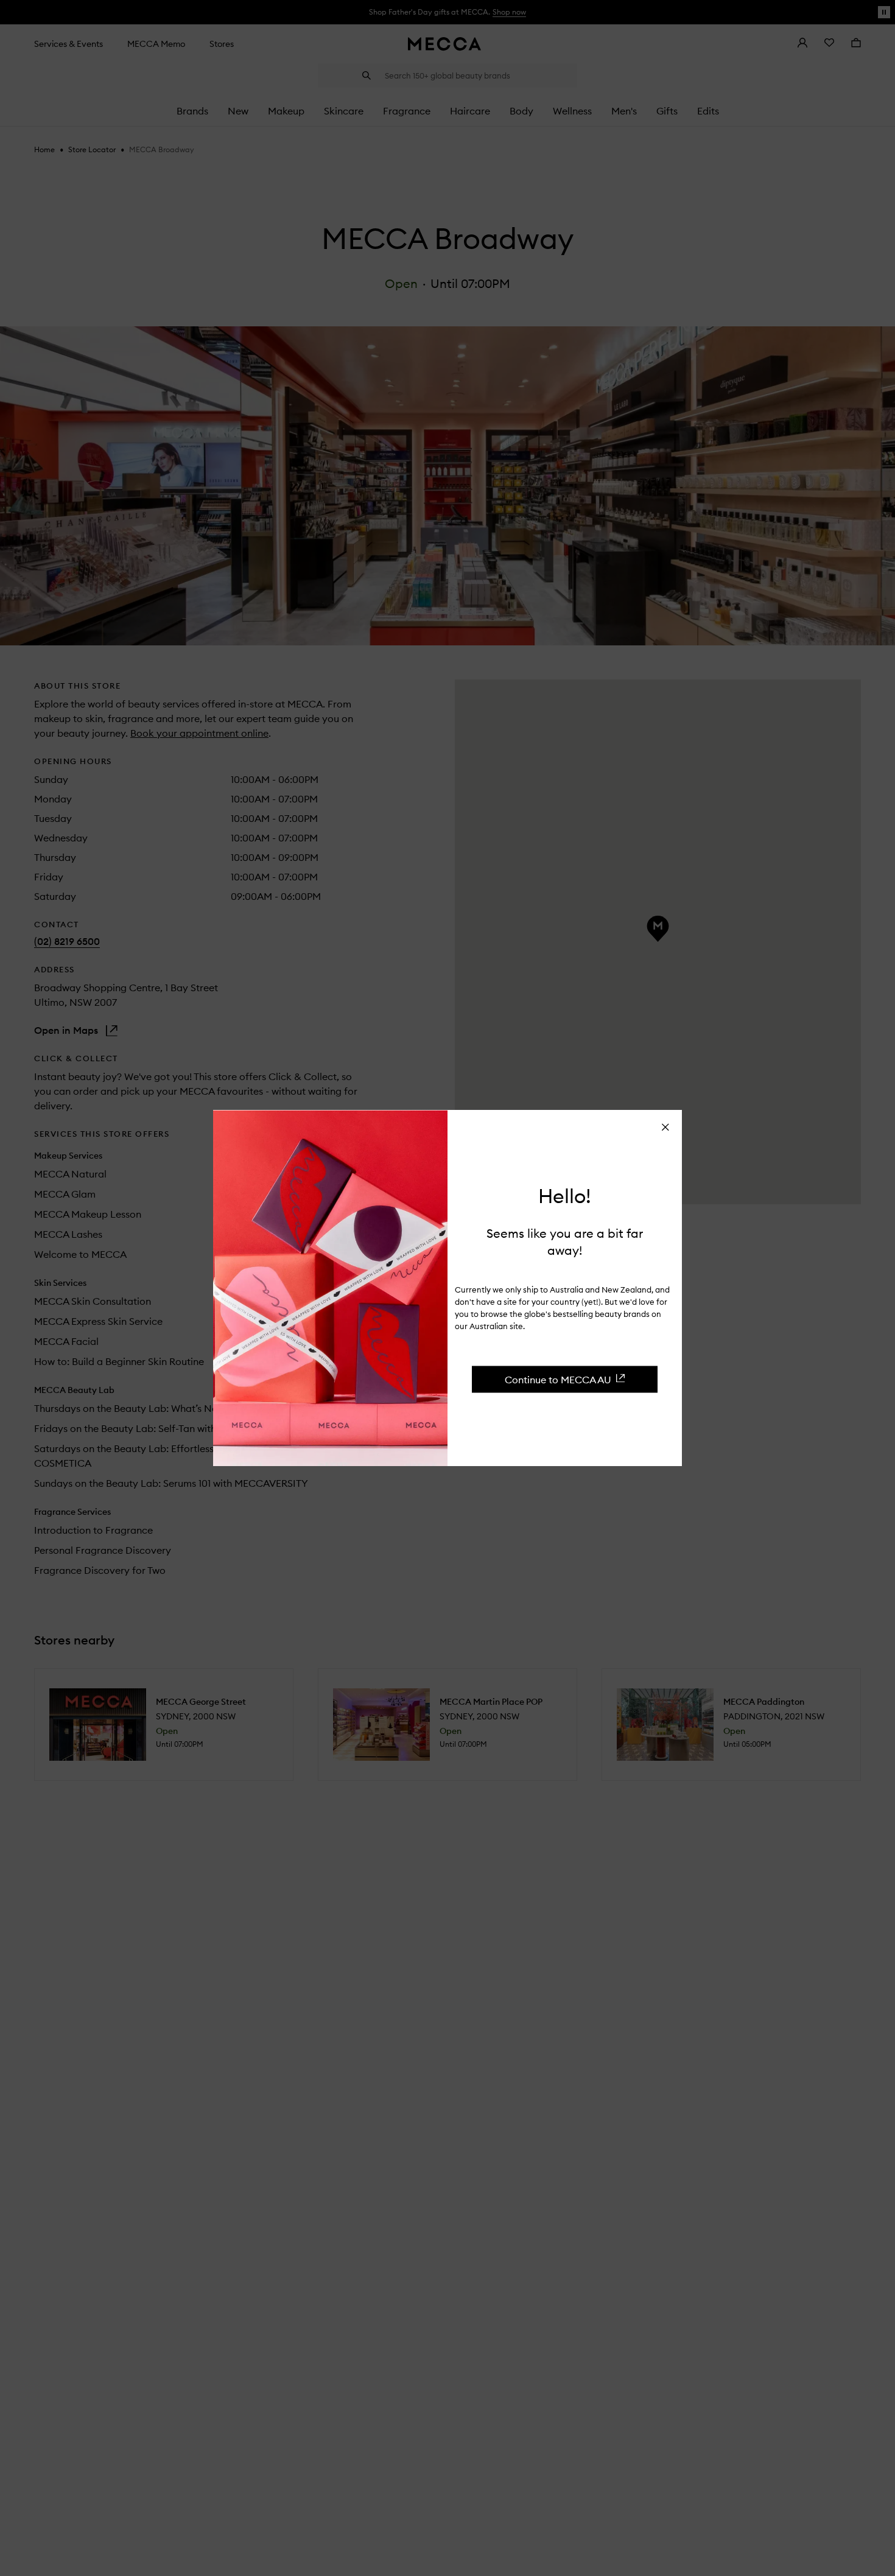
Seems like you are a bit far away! (565, 1241)
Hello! (565, 1196)
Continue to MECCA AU (558, 1379)
